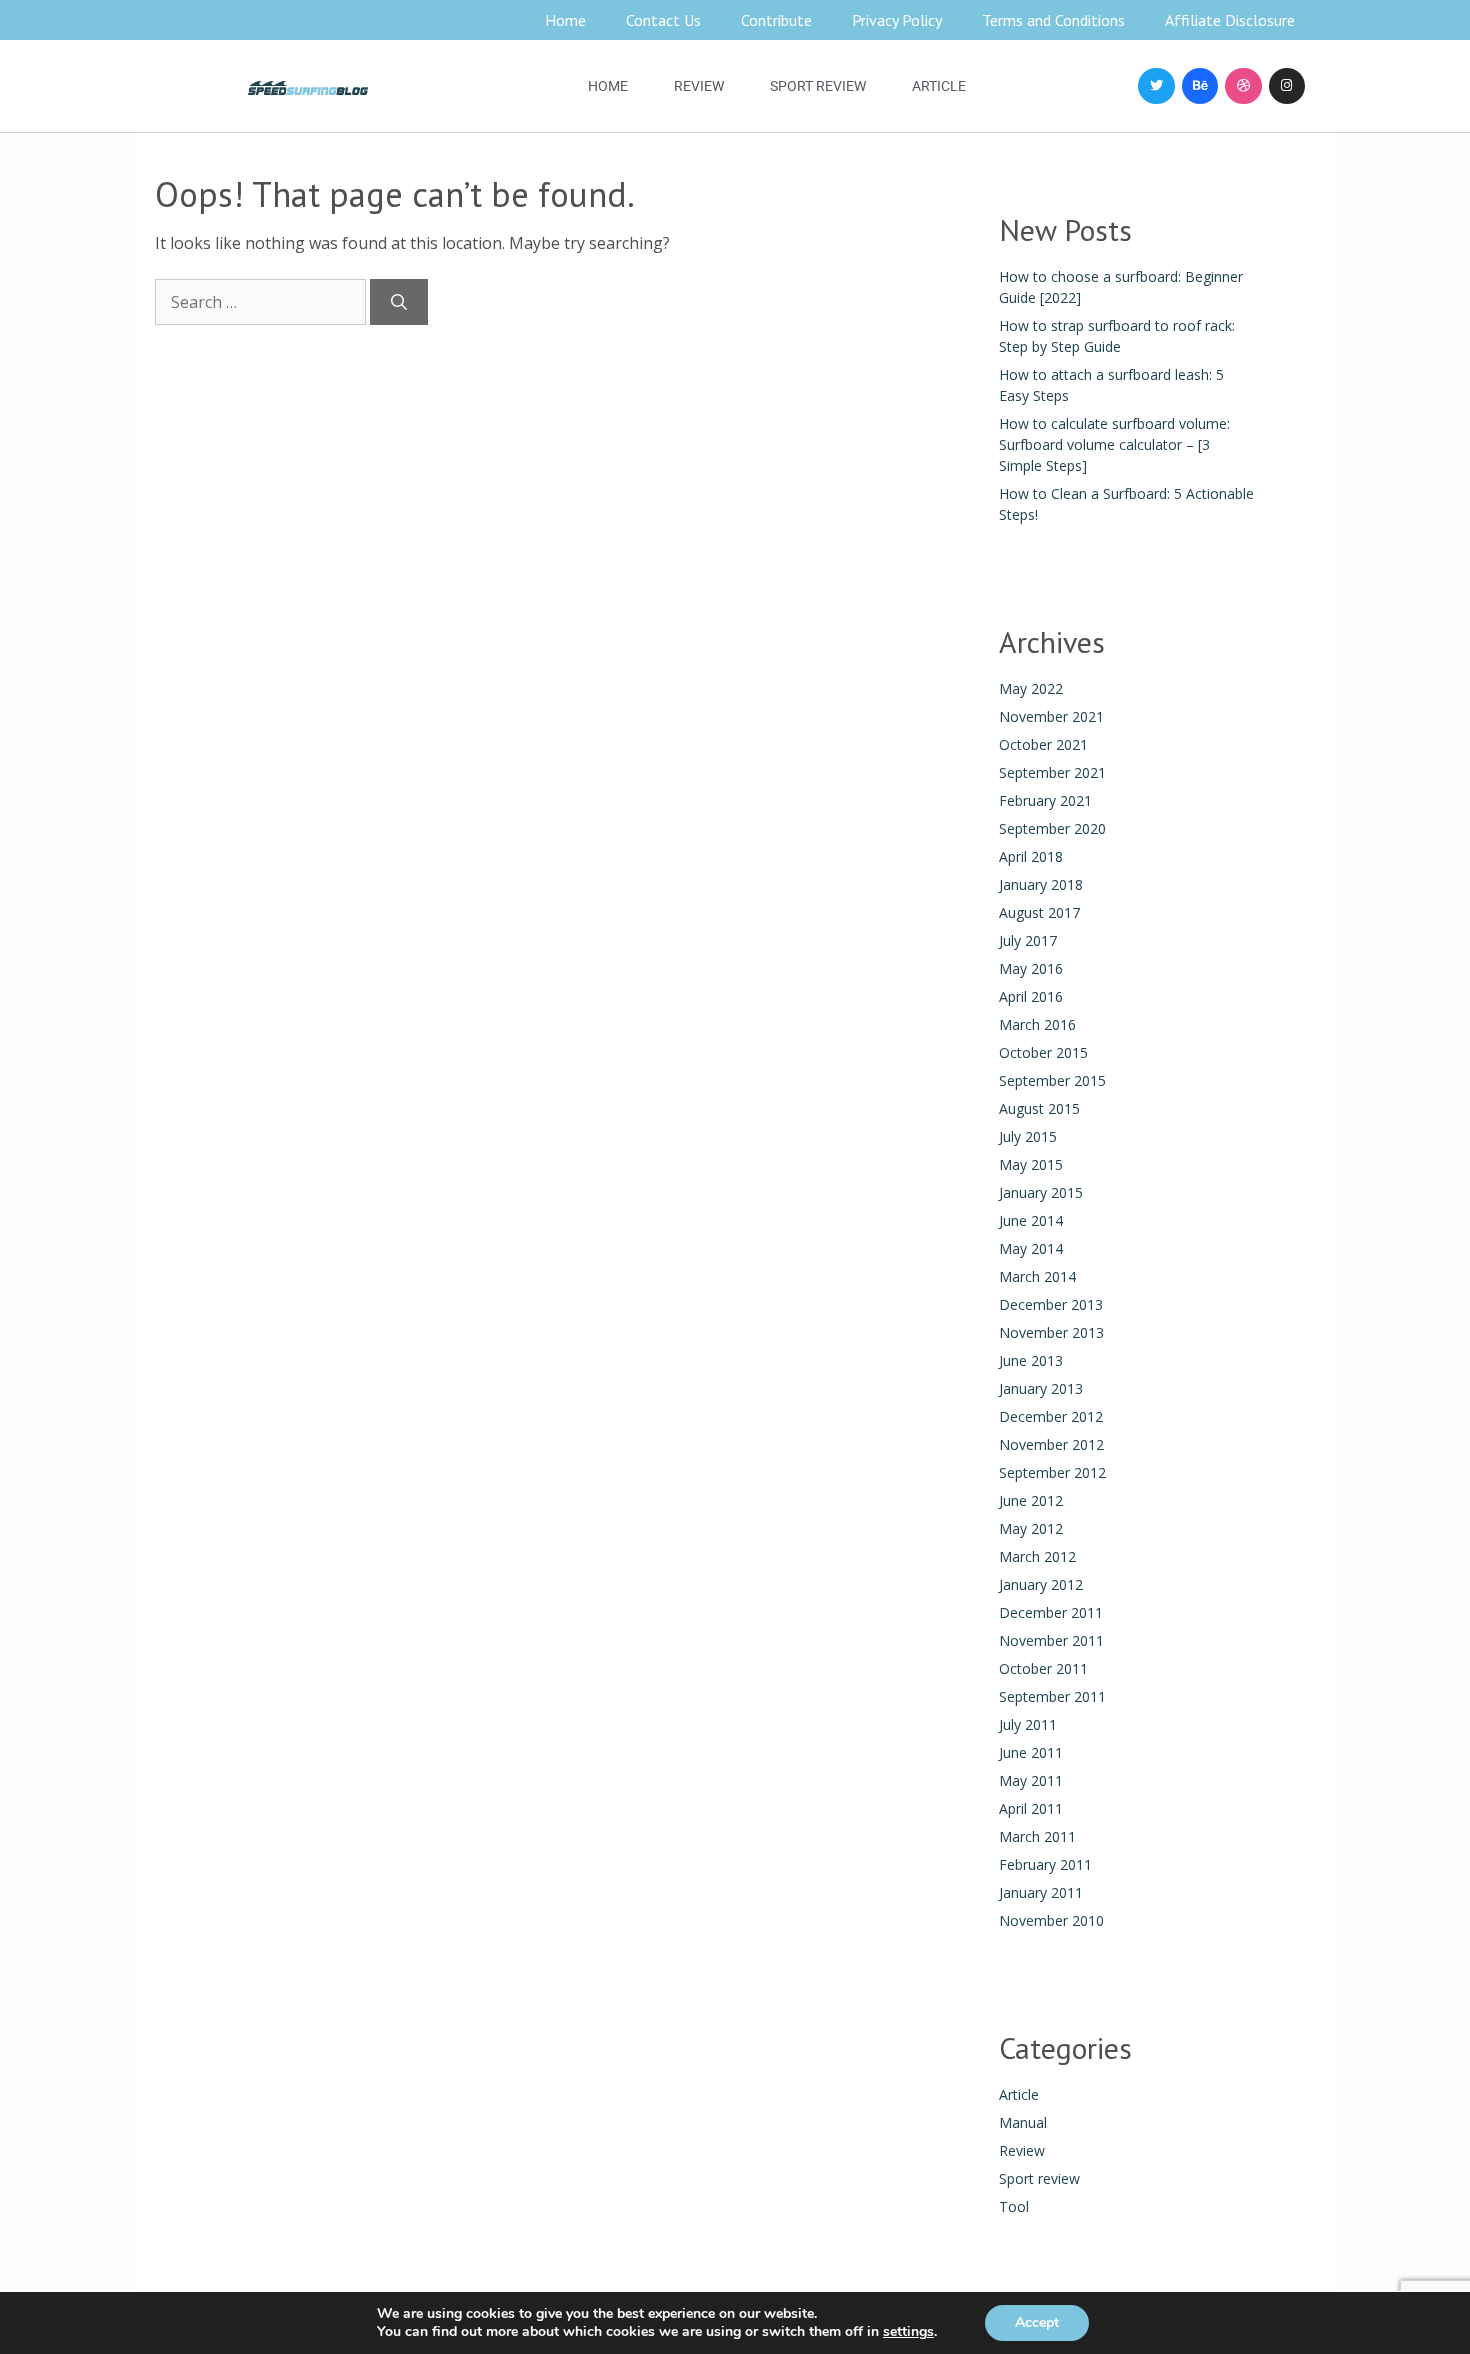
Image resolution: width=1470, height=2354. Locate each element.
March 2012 (1037, 1556)
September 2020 (1052, 828)
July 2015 (1028, 1136)
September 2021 (1052, 772)
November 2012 (1051, 1444)
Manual (1023, 2122)
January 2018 (1041, 884)
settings (908, 2332)
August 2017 (1039, 912)
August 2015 (1039, 1108)
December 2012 (1051, 1416)
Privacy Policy (897, 20)
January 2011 (1041, 1892)
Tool (1014, 2206)
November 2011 (1051, 1640)
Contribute (776, 20)
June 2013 (1031, 1360)
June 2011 (1031, 1752)
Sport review (818, 86)
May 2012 (1031, 1528)
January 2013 (1041, 1388)
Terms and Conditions (1053, 20)
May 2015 (1031, 1164)
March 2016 (1037, 1024)
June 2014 (1031, 1220)
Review (699, 86)
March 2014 (1037, 1276)
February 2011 (1045, 1864)
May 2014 (1031, 1248)
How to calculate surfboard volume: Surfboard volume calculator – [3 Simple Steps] (1114, 444)
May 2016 (1031, 968)
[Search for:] (262, 302)
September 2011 (1052, 1696)
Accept (1037, 2322)
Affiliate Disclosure (1230, 20)
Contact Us (663, 20)
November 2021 (1051, 716)
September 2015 (1052, 1080)
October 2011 (1043, 1668)
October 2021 (1043, 744)
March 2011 (1037, 1836)
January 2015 (1041, 1192)
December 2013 (1051, 1304)
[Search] (399, 302)
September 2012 (1052, 1472)
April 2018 (1031, 856)
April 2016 (1031, 996)
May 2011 (1031, 1780)
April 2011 (1031, 1808)
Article (939, 86)
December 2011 (1051, 1612)
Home (565, 20)
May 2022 (1031, 688)
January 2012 (1041, 1584)
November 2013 (1051, 1332)
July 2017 (1028, 940)
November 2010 (1051, 1920)
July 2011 (1028, 1724)
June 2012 (1031, 1500)
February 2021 (1045, 800)
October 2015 (1043, 1052)
